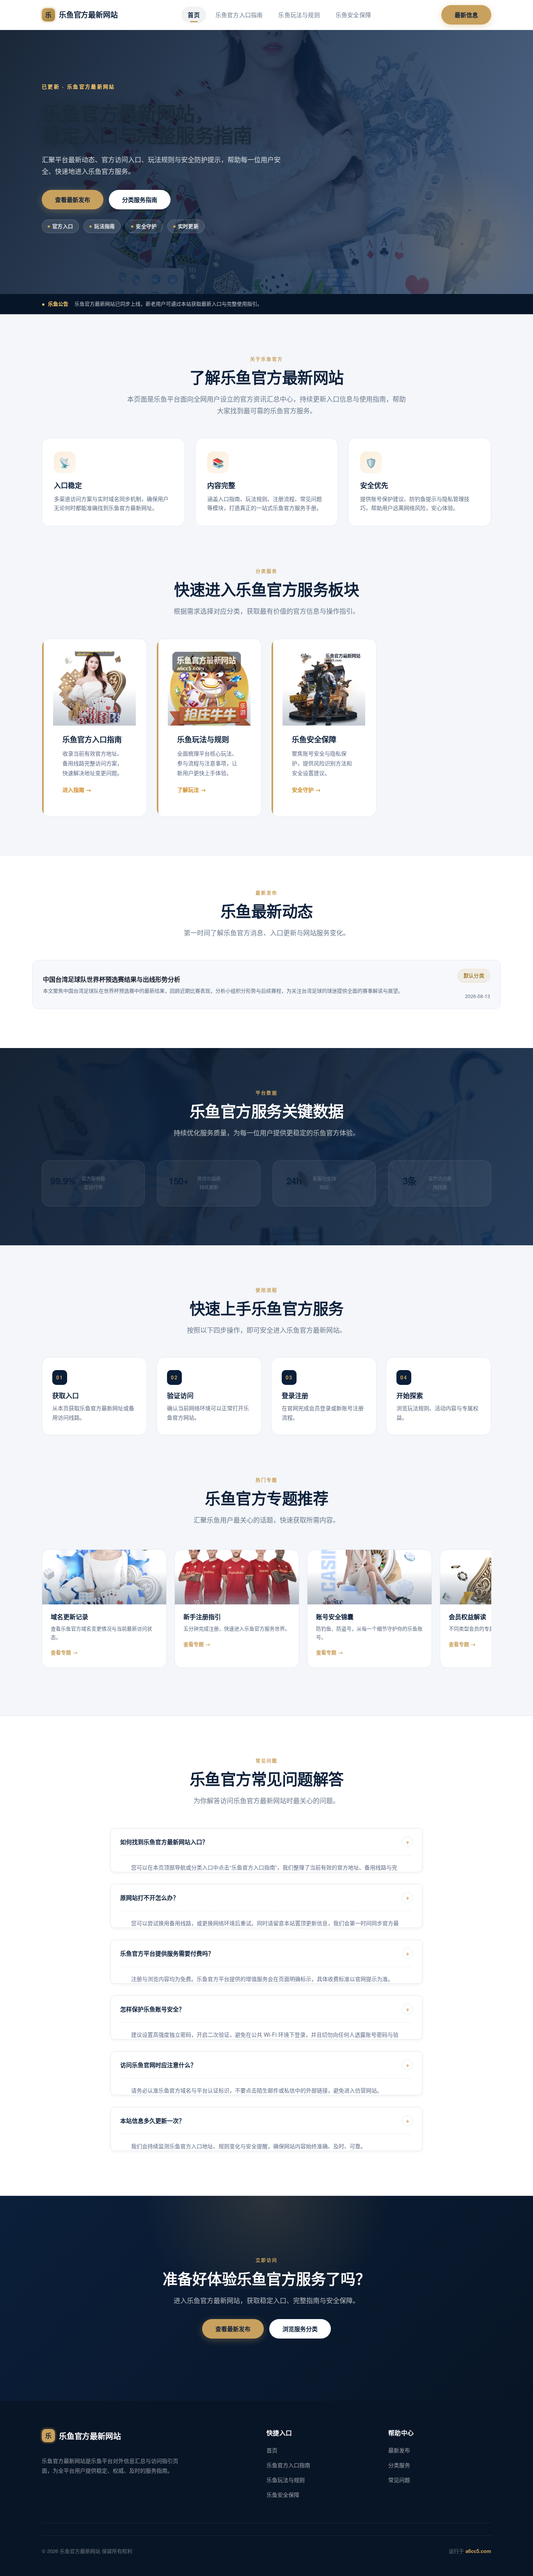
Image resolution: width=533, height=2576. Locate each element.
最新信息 (466, 15)
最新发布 (399, 2450)
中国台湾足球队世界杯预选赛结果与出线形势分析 (112, 979)
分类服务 (399, 2465)
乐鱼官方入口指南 (239, 15)
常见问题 (399, 2480)
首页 (194, 15)
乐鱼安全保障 (353, 15)
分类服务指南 (140, 200)
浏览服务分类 (300, 2329)
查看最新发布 (73, 200)
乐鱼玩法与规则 (299, 15)
